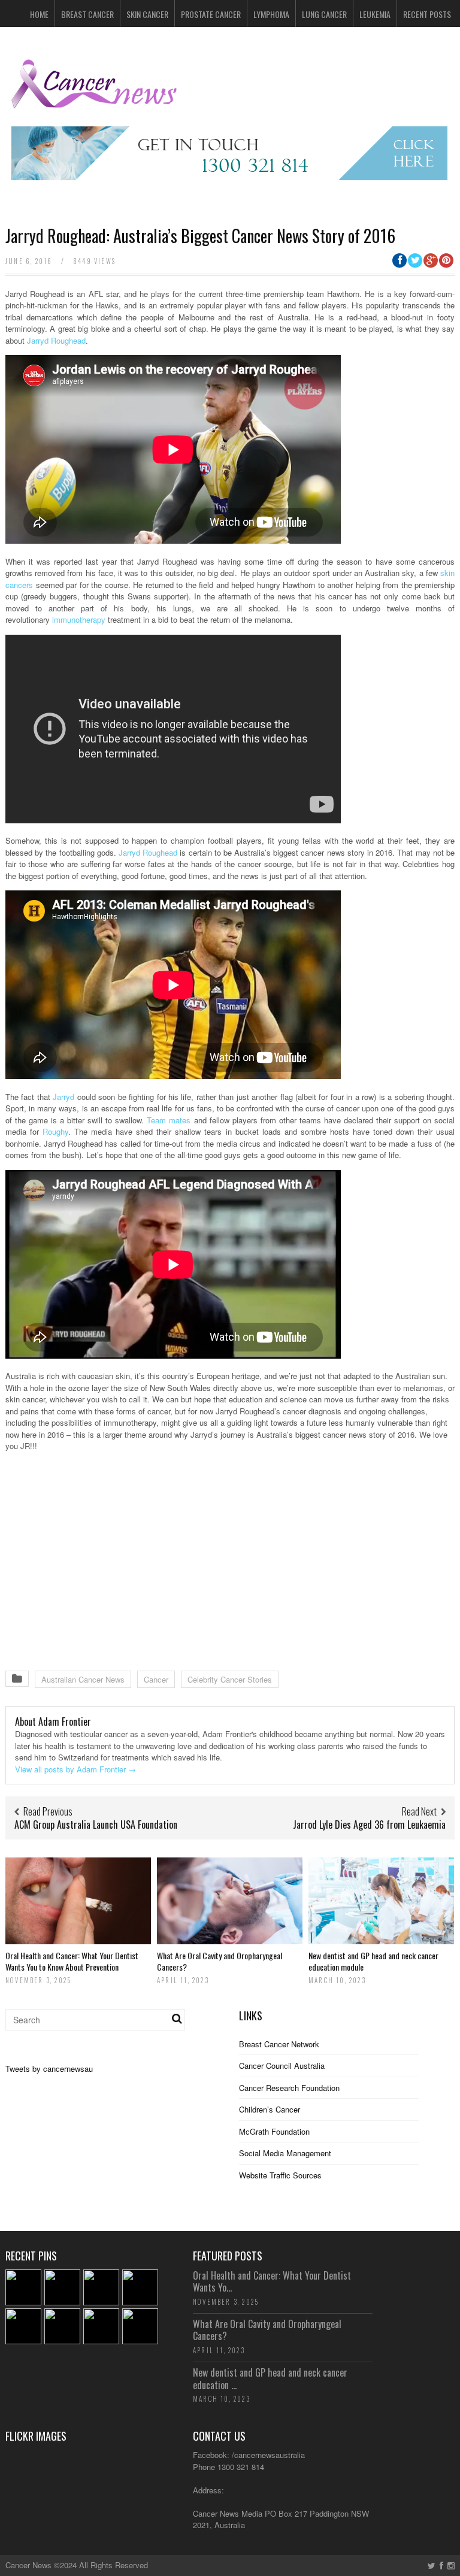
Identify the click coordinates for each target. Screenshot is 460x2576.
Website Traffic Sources (280, 2175)
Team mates (169, 1120)
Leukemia (375, 14)
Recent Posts (427, 14)
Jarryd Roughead (56, 340)
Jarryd (63, 1097)
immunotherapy (79, 619)
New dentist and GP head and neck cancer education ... (270, 2379)
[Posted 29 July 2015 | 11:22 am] (140, 2287)
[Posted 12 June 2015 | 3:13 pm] (62, 2326)
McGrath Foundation (274, 2131)
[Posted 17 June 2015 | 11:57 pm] (23, 2326)
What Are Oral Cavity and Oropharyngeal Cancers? (220, 1961)
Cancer (156, 1679)
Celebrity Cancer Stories (230, 1679)
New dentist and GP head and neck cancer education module (373, 1961)
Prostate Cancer (211, 14)
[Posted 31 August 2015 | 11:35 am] (23, 2287)
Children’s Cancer (270, 2109)
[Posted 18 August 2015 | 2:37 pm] (62, 2287)
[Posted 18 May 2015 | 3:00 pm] (101, 2326)
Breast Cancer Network (279, 2044)
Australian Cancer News (83, 1679)
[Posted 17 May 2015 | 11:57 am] (140, 2326)
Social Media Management (285, 2153)
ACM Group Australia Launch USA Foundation (96, 1825)
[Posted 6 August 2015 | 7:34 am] (101, 2287)
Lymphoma (271, 14)
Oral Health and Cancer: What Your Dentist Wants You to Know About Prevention (72, 1961)
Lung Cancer (324, 14)
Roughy (55, 1131)
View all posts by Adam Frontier (75, 1769)
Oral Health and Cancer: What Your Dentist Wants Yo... (272, 2282)
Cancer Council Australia (282, 2066)
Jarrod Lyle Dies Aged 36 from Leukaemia (369, 1825)
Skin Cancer (147, 14)
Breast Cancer (87, 14)
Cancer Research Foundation (289, 2088)
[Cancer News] (95, 103)
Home (39, 14)
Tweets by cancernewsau (49, 2069)
